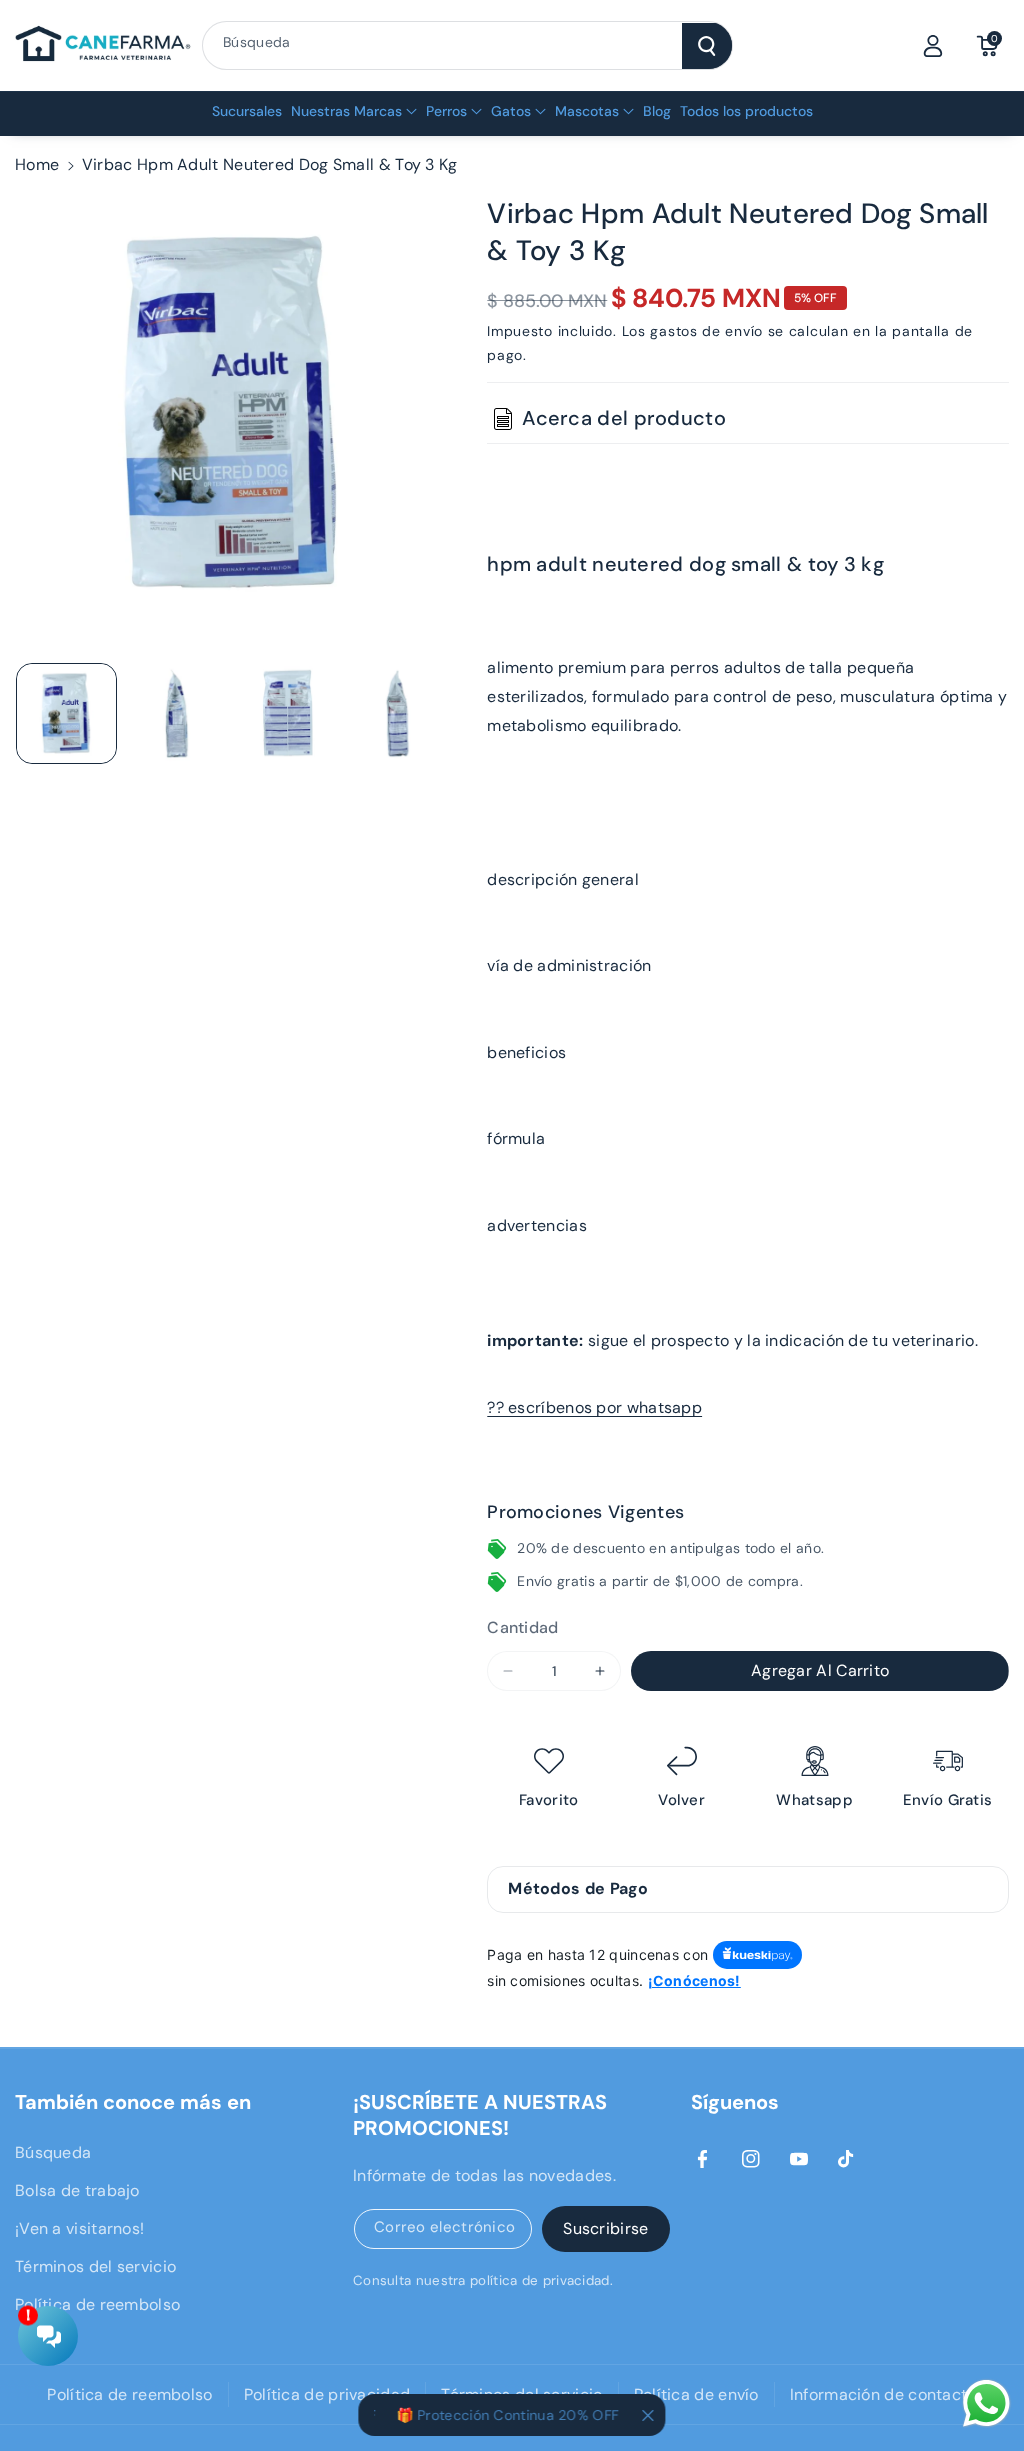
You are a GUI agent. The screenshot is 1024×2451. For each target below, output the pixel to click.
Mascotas (587, 111)
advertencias (537, 1225)
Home (37, 164)
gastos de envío (706, 331)
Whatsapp (814, 1800)
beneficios (526, 1052)
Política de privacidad (327, 2394)
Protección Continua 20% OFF (498, 2415)
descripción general (563, 879)
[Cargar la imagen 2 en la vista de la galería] (177, 713)
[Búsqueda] (707, 46)
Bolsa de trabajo (77, 2190)
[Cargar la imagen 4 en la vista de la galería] (398, 713)
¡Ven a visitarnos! (79, 2228)
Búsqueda (53, 2152)
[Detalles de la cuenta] (933, 46)
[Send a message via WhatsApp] (986, 2403)
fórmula (516, 1138)
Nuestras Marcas (346, 111)
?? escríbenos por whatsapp (594, 1407)
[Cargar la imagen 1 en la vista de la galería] (66, 713)
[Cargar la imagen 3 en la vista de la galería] (288, 713)
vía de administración (569, 965)
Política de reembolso (97, 2304)
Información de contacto (883, 2394)
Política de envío (696, 2394)
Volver (681, 1800)
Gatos (511, 111)
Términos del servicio (95, 2266)
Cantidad (522, 1627)
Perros (446, 111)
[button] (987, 46)
